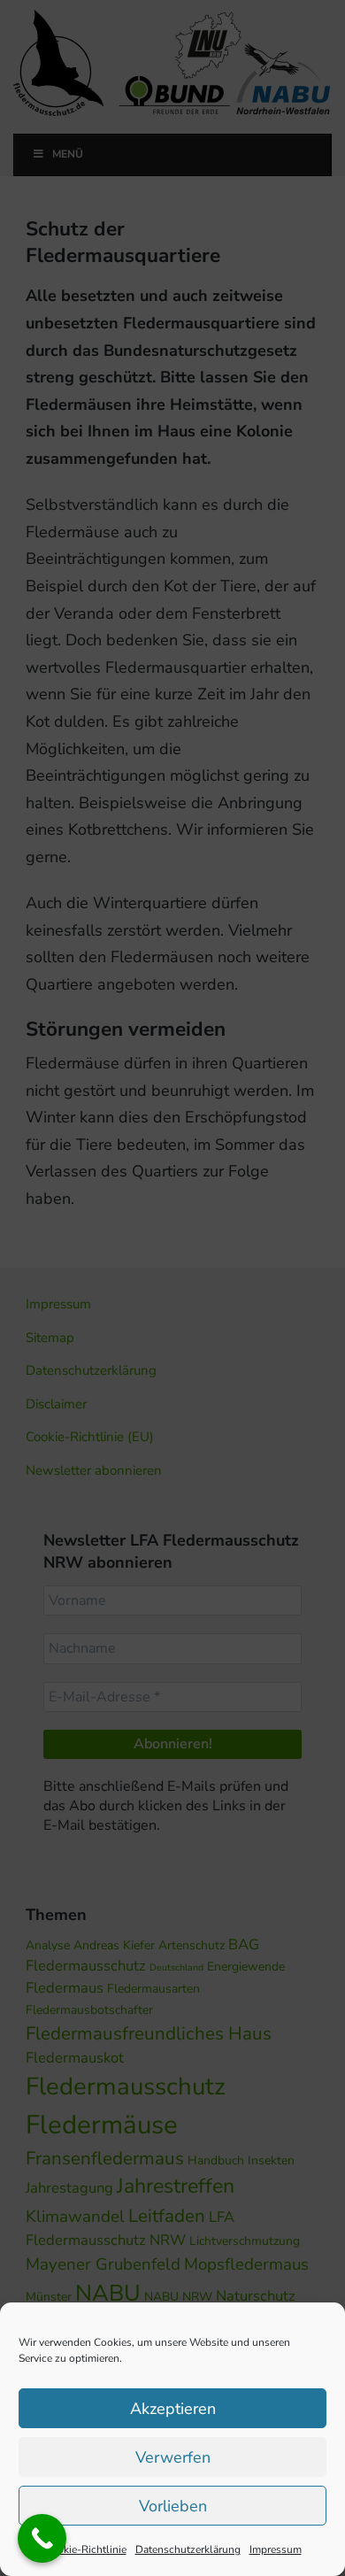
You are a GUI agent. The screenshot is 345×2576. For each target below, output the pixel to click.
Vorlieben (173, 2506)
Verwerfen (173, 2457)
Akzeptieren (173, 2409)
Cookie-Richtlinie (85, 2549)
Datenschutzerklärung (188, 2549)
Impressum (276, 2549)
